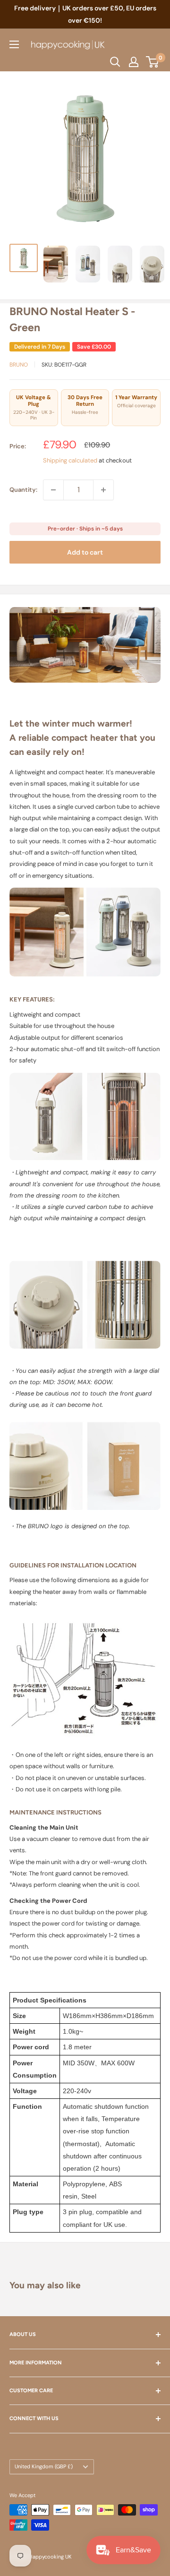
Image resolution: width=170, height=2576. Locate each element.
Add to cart (85, 552)
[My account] (134, 62)
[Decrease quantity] (53, 490)
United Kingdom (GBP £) (44, 2466)
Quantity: (23, 490)
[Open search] (115, 62)
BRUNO (19, 365)
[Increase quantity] (103, 490)
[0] (153, 62)
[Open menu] (14, 44)
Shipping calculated (70, 460)
